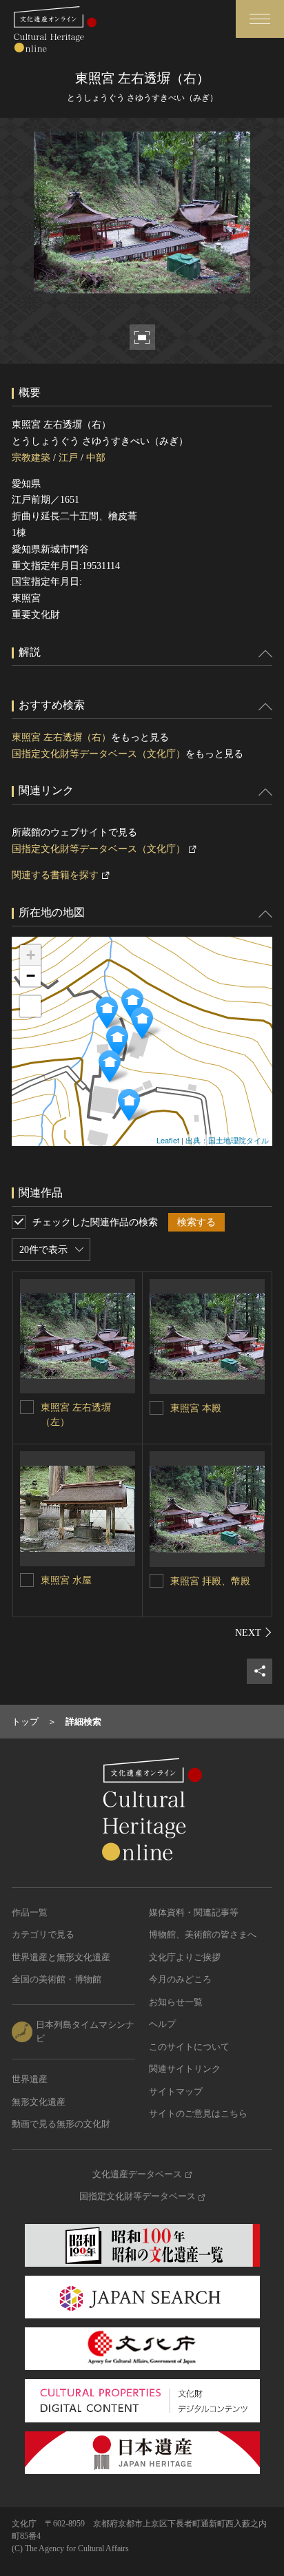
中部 (96, 458)
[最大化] (30, 1006)
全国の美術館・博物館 (57, 1979)
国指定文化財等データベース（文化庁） (99, 754)
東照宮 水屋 (66, 1580)
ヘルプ (162, 2024)
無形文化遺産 (39, 2102)
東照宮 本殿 (196, 1408)
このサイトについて (189, 2047)
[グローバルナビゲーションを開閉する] (260, 19)
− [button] (31, 976)
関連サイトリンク (185, 2069)
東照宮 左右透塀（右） (61, 737)
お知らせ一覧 (176, 2002)
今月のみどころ (180, 1979)
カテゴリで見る (43, 1934)
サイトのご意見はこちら (198, 2113)
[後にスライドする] (254, 1632)
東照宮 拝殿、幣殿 (210, 1581)
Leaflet (168, 1140)
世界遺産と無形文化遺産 (61, 1957)
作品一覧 (30, 1912)
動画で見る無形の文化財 (61, 2124)
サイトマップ (176, 2091)
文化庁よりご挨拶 (185, 1957)
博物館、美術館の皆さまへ (203, 1934)
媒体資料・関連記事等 (194, 1912)
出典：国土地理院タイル (227, 1140)
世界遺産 (30, 2079)
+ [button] (31, 955)
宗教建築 (31, 458)
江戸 (68, 458)
